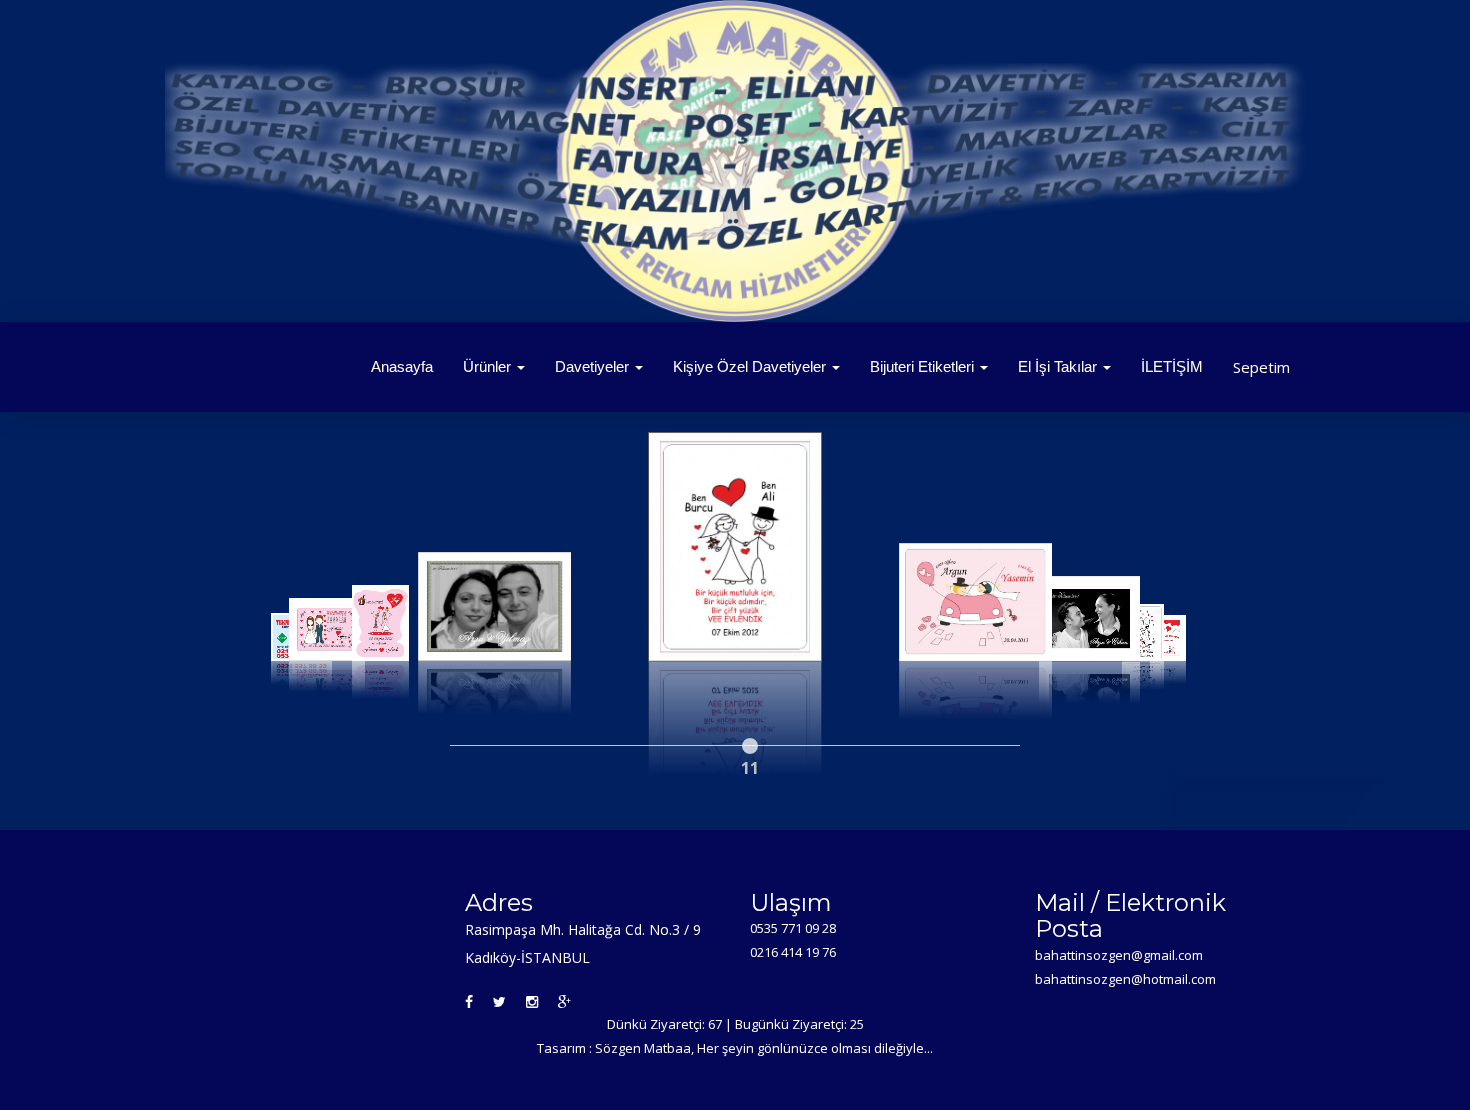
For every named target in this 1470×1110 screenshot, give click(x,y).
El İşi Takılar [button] (1059, 366)
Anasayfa (402, 366)
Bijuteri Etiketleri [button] (924, 366)
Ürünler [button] (489, 366)
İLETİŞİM (1172, 366)
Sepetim (1261, 367)
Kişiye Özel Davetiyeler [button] (751, 366)
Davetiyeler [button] (594, 366)
